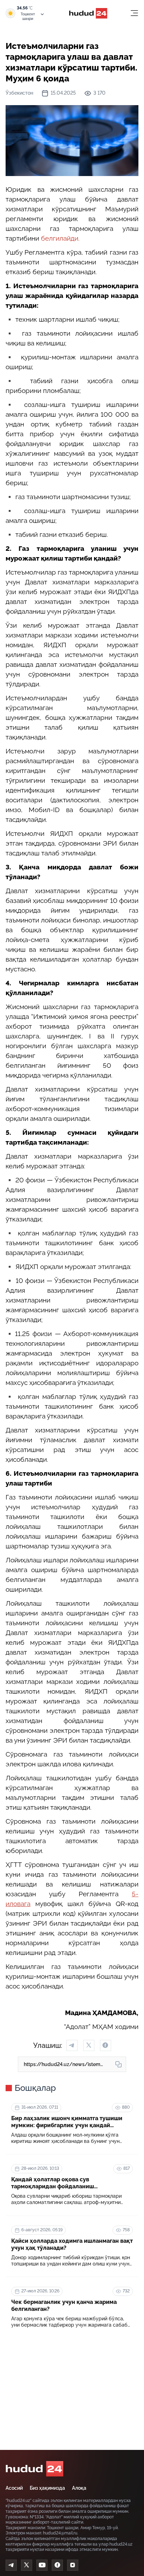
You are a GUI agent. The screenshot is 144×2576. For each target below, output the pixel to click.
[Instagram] (73, 2565)
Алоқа (79, 2488)
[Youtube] (42, 2565)
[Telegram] (11, 2565)
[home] (34, 2469)
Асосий (14, 2488)
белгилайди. (60, 238)
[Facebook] (57, 2565)
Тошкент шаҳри (28, 16)
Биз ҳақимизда (47, 2488)
